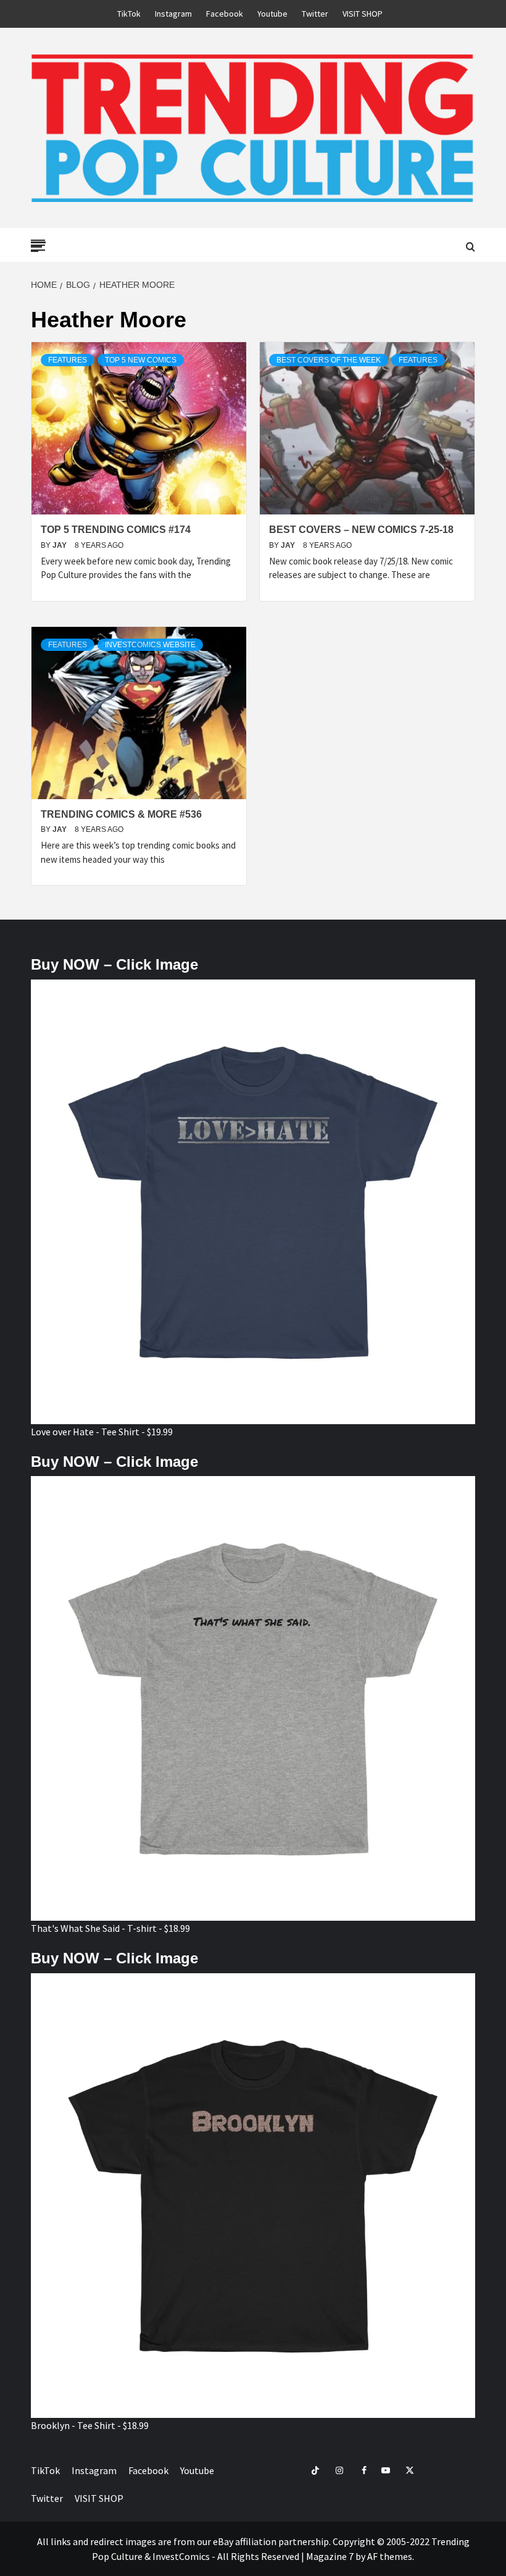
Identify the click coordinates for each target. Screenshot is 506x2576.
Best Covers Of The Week (329, 360)
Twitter (315, 14)
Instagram (173, 14)
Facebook (225, 14)
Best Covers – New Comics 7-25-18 (361, 530)
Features (68, 360)
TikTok (129, 14)
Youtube (272, 14)
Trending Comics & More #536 (121, 814)
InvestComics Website (150, 645)
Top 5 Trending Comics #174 (116, 530)
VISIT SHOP (363, 14)
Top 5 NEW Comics (141, 360)
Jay (60, 545)
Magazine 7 (330, 2556)
